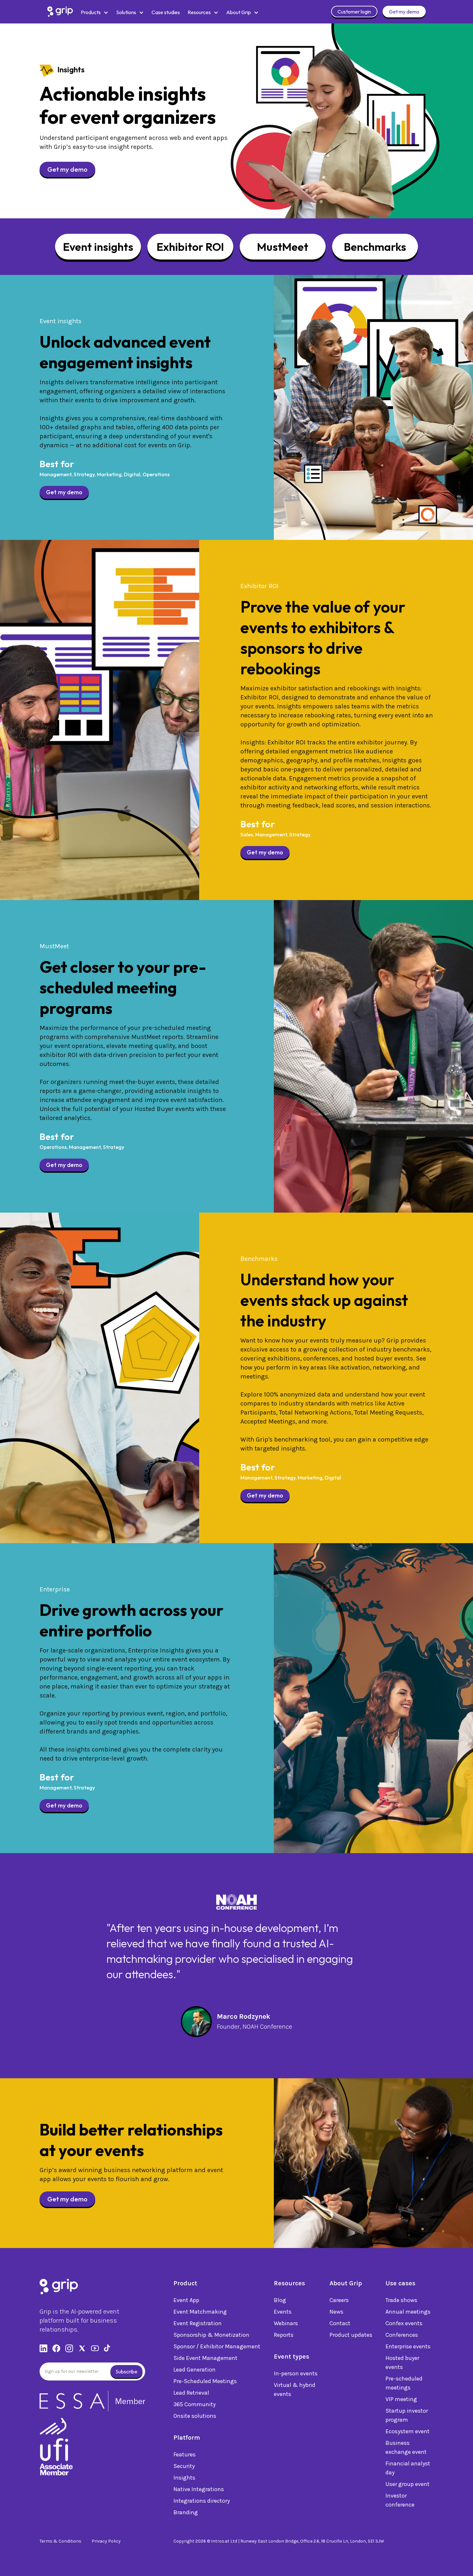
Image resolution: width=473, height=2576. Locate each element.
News (336, 2312)
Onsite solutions (195, 2416)
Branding (186, 2512)
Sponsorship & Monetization (211, 2335)
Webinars (286, 2323)
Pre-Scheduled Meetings (205, 2381)
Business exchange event (406, 2447)
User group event (408, 2484)
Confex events (404, 2323)
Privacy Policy (106, 2541)
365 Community (195, 2404)
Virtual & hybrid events (295, 2389)
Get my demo (404, 12)
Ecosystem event (408, 2431)
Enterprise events (408, 2346)
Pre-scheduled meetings (404, 2383)
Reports (284, 2335)
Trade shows (401, 2300)
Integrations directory (202, 2501)
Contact (340, 2323)
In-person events (296, 2373)
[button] (95, 12)
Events (283, 2312)
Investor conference (400, 2500)
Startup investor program (407, 2415)
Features (185, 2454)
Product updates (351, 2335)
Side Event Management (205, 2358)
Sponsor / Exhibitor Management (217, 2346)
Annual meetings (408, 2312)
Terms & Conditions (60, 2541)
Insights (184, 2478)
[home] (60, 12)
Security (184, 2466)
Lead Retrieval (191, 2393)
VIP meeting (401, 2399)
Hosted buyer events (402, 2362)
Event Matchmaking (200, 2312)
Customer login (354, 12)
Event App (186, 2300)
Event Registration (198, 2323)
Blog (280, 2300)
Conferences (402, 2335)
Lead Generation (195, 2370)
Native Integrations (199, 2489)
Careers (339, 2300)
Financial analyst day (408, 2468)
